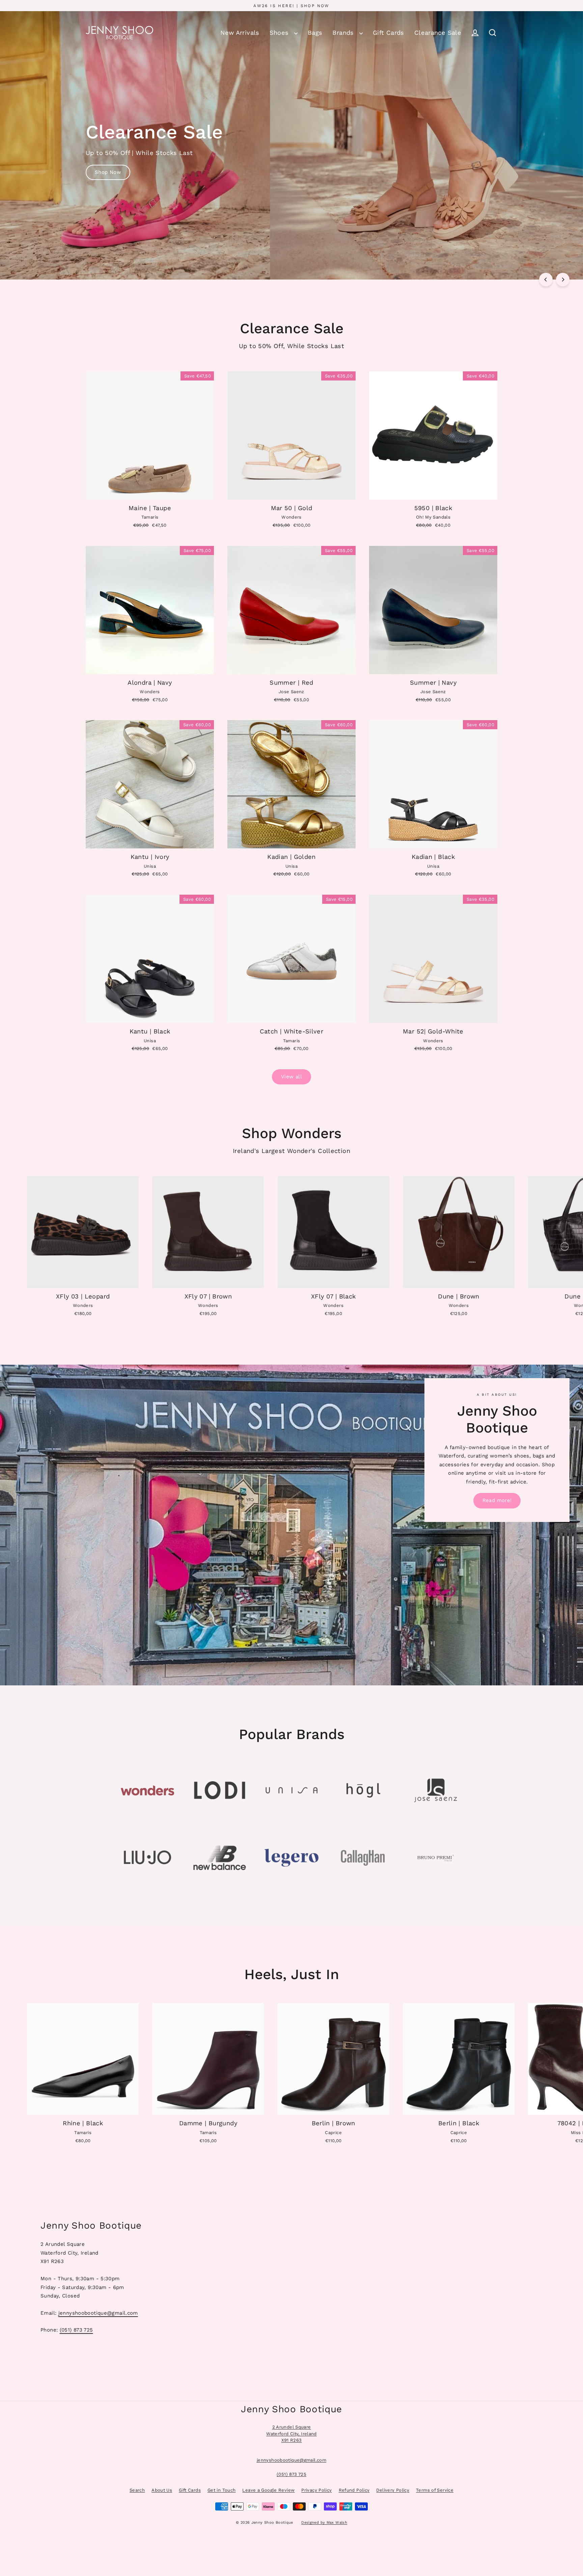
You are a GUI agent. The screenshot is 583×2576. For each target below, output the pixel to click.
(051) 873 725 (76, 2330)
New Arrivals (240, 33)
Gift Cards (388, 33)
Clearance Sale (438, 33)
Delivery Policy (393, 2490)
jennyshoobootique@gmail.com (98, 2313)
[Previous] (546, 280)
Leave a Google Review (268, 2490)
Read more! (497, 1500)
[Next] (563, 280)
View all (291, 1077)
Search (137, 2490)
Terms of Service (435, 2490)
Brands (344, 33)
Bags (315, 33)
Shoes (280, 33)
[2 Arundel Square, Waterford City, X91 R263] (291, 2276)
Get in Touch (222, 2490)
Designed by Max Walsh (324, 2522)
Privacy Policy (316, 2490)
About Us (162, 2490)
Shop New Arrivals (118, 189)
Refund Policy (354, 2490)
